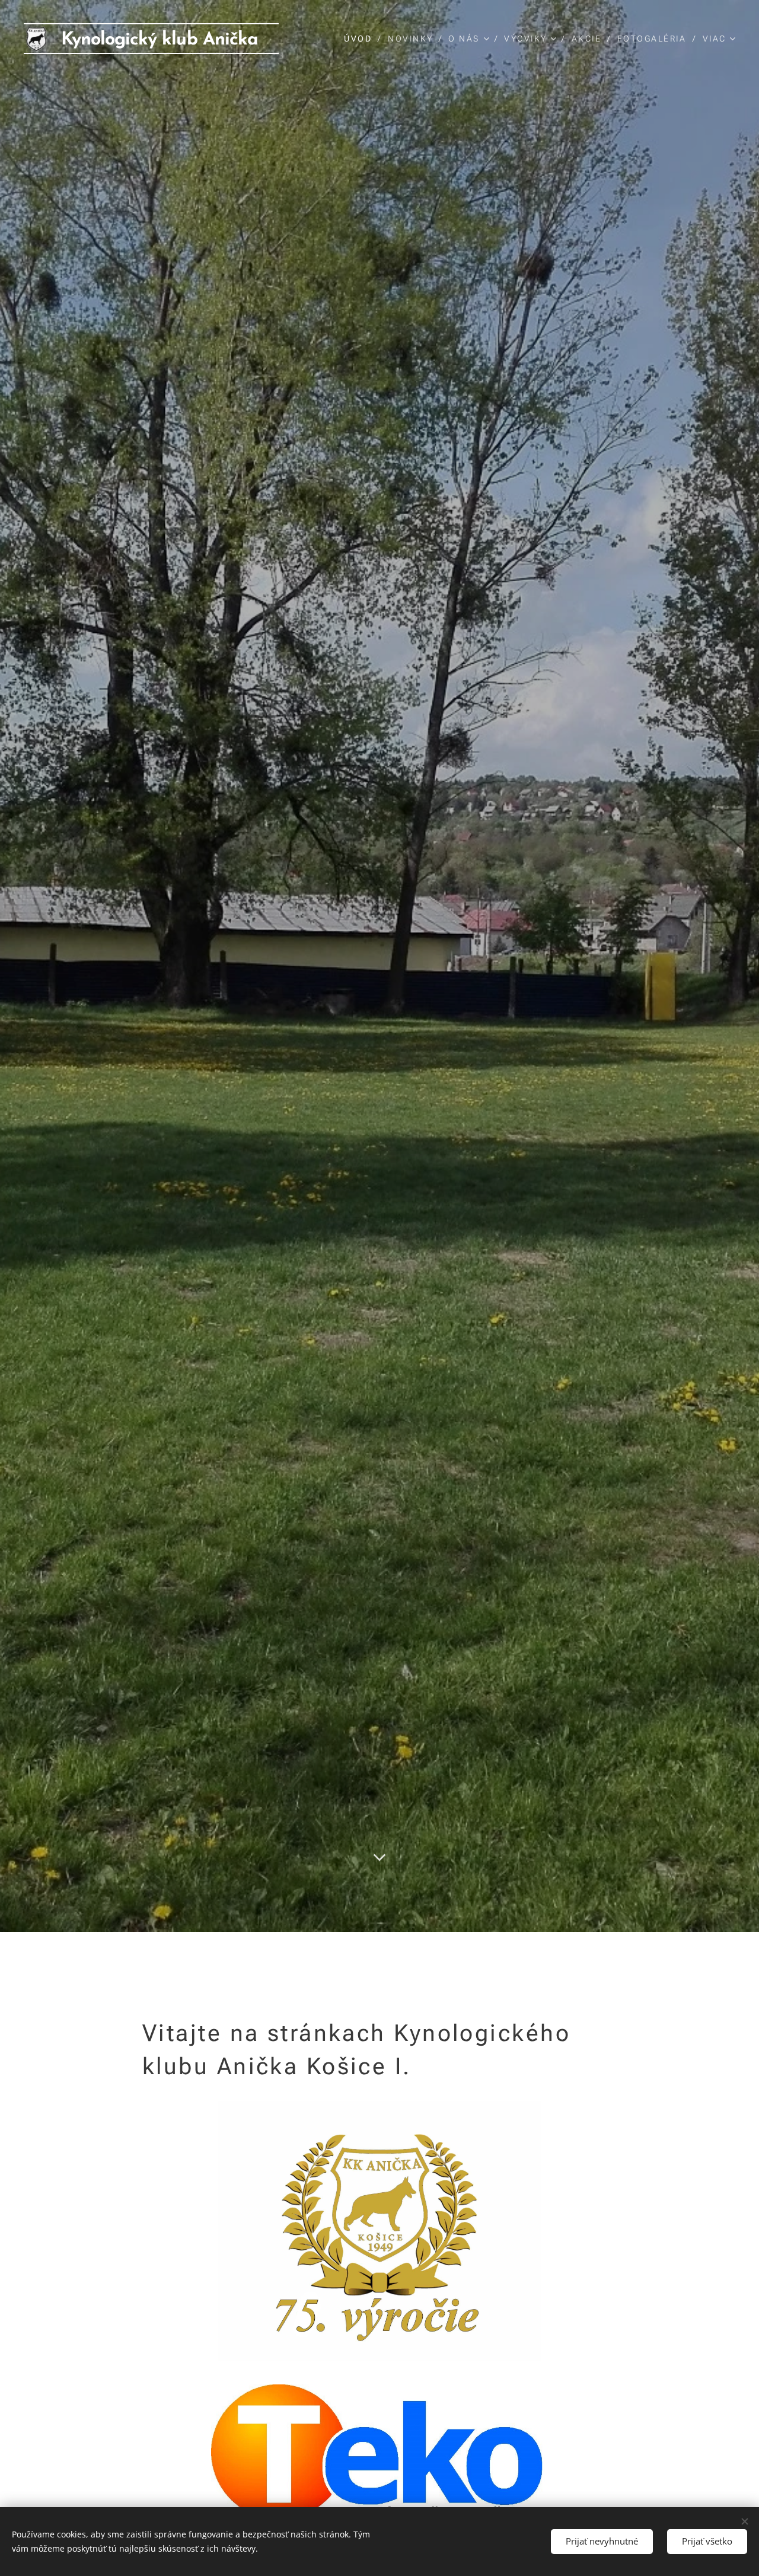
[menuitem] (361, 39)
